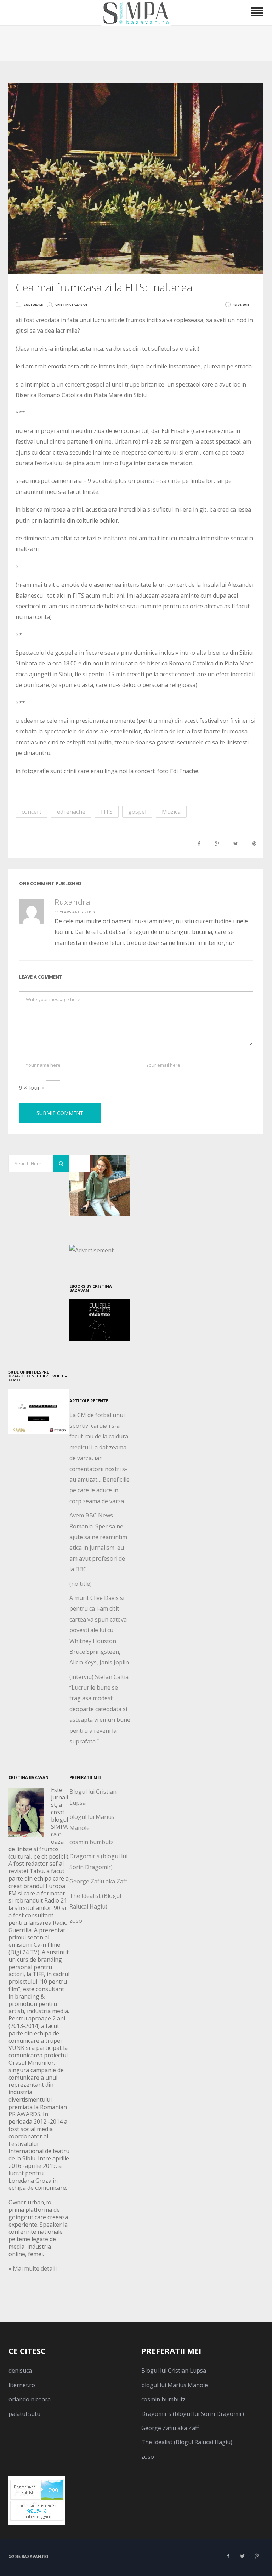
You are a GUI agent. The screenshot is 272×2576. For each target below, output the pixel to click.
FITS (107, 812)
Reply (90, 912)
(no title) (81, 1584)
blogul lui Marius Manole (175, 2385)
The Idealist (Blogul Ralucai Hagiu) (187, 2442)
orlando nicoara (30, 2399)
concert (32, 812)
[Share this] (199, 843)
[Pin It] (254, 843)
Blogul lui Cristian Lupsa (174, 2371)
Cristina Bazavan (71, 305)
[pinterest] (256, 2556)
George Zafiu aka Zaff (98, 1881)
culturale (33, 305)
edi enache (71, 812)
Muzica (171, 812)
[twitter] (242, 2556)
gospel (137, 812)
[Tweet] (236, 843)
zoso (76, 1921)
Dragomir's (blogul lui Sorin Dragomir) (193, 2414)
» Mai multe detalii (33, 2268)
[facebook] (228, 2556)
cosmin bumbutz (92, 1842)
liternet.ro (22, 2385)
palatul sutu (24, 2414)
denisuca (20, 2371)
